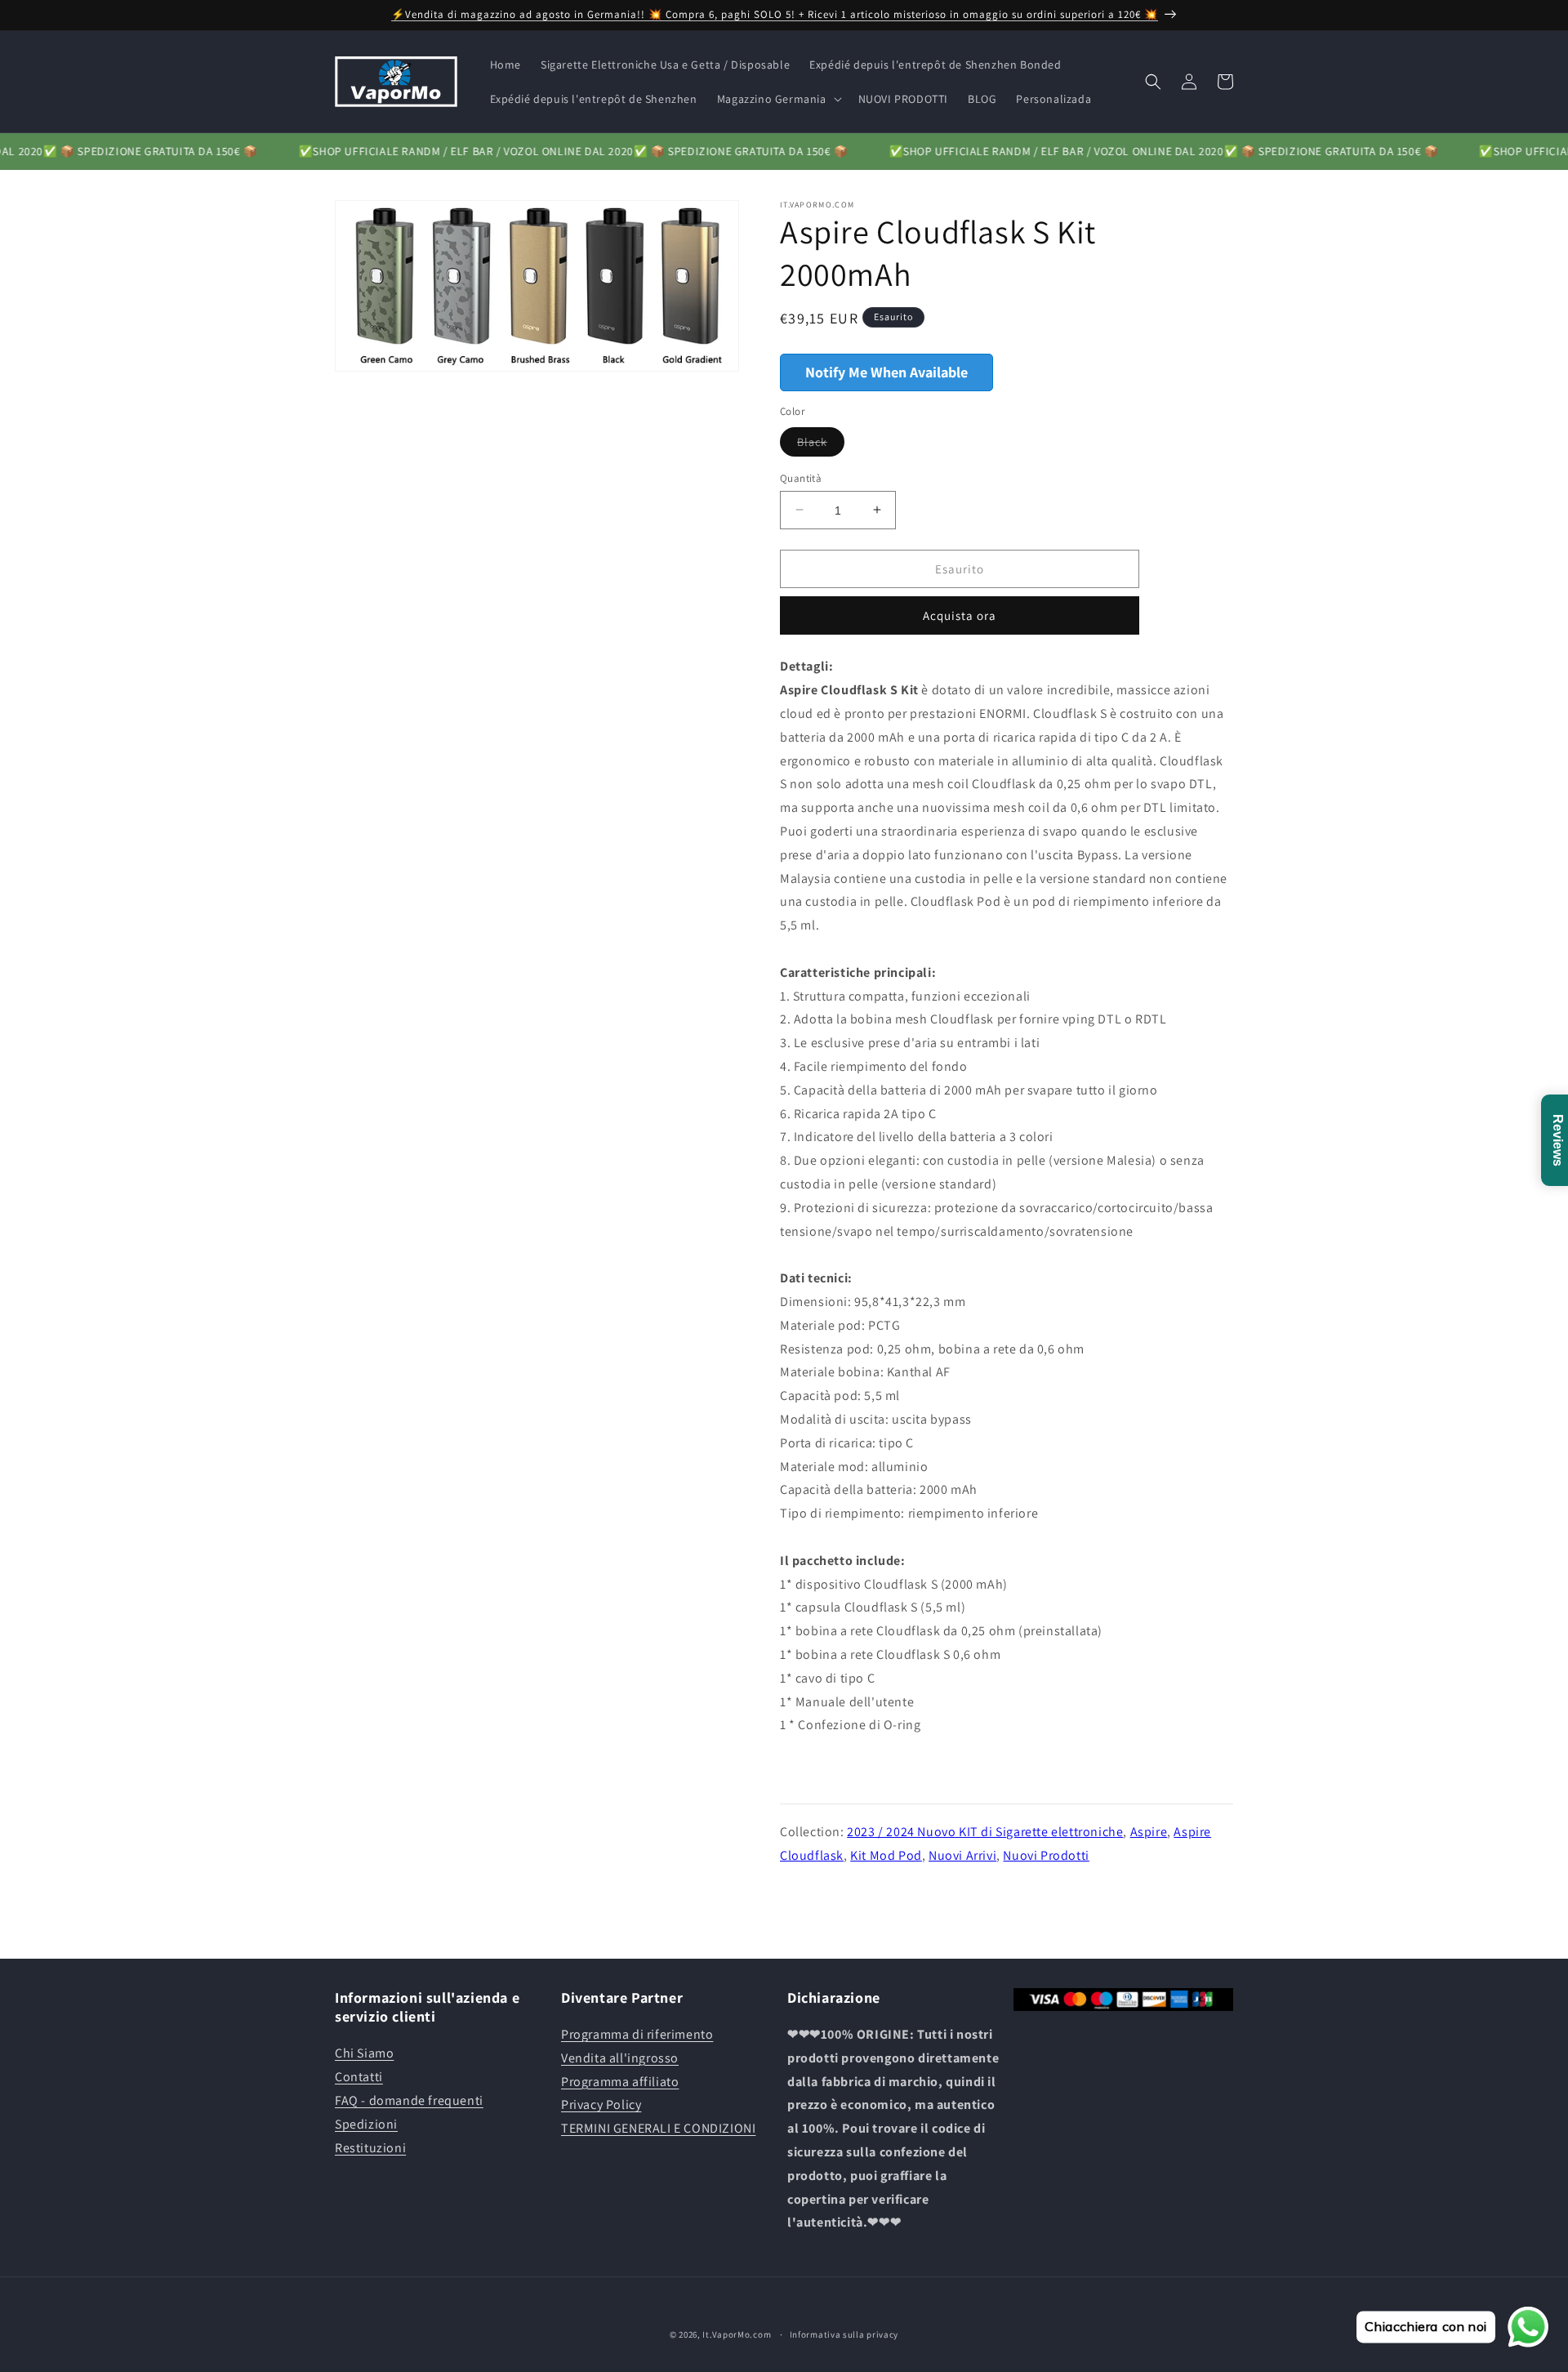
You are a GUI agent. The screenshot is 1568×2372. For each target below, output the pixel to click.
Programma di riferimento (637, 2034)
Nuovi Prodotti (1046, 1855)
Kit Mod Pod (886, 1855)
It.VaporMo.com (737, 2334)
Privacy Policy (601, 2105)
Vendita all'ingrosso (620, 2058)
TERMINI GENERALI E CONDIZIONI (658, 2129)
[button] (778, 99)
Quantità (801, 477)
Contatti (359, 2078)
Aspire (1149, 1831)
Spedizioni (366, 2124)
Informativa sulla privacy (844, 2334)
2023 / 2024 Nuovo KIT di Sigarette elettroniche (985, 1831)
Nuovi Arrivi (962, 1855)
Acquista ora (960, 615)
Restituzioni (370, 2148)
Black (821, 444)
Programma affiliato (620, 2082)
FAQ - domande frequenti (409, 2100)
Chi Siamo (364, 2054)
